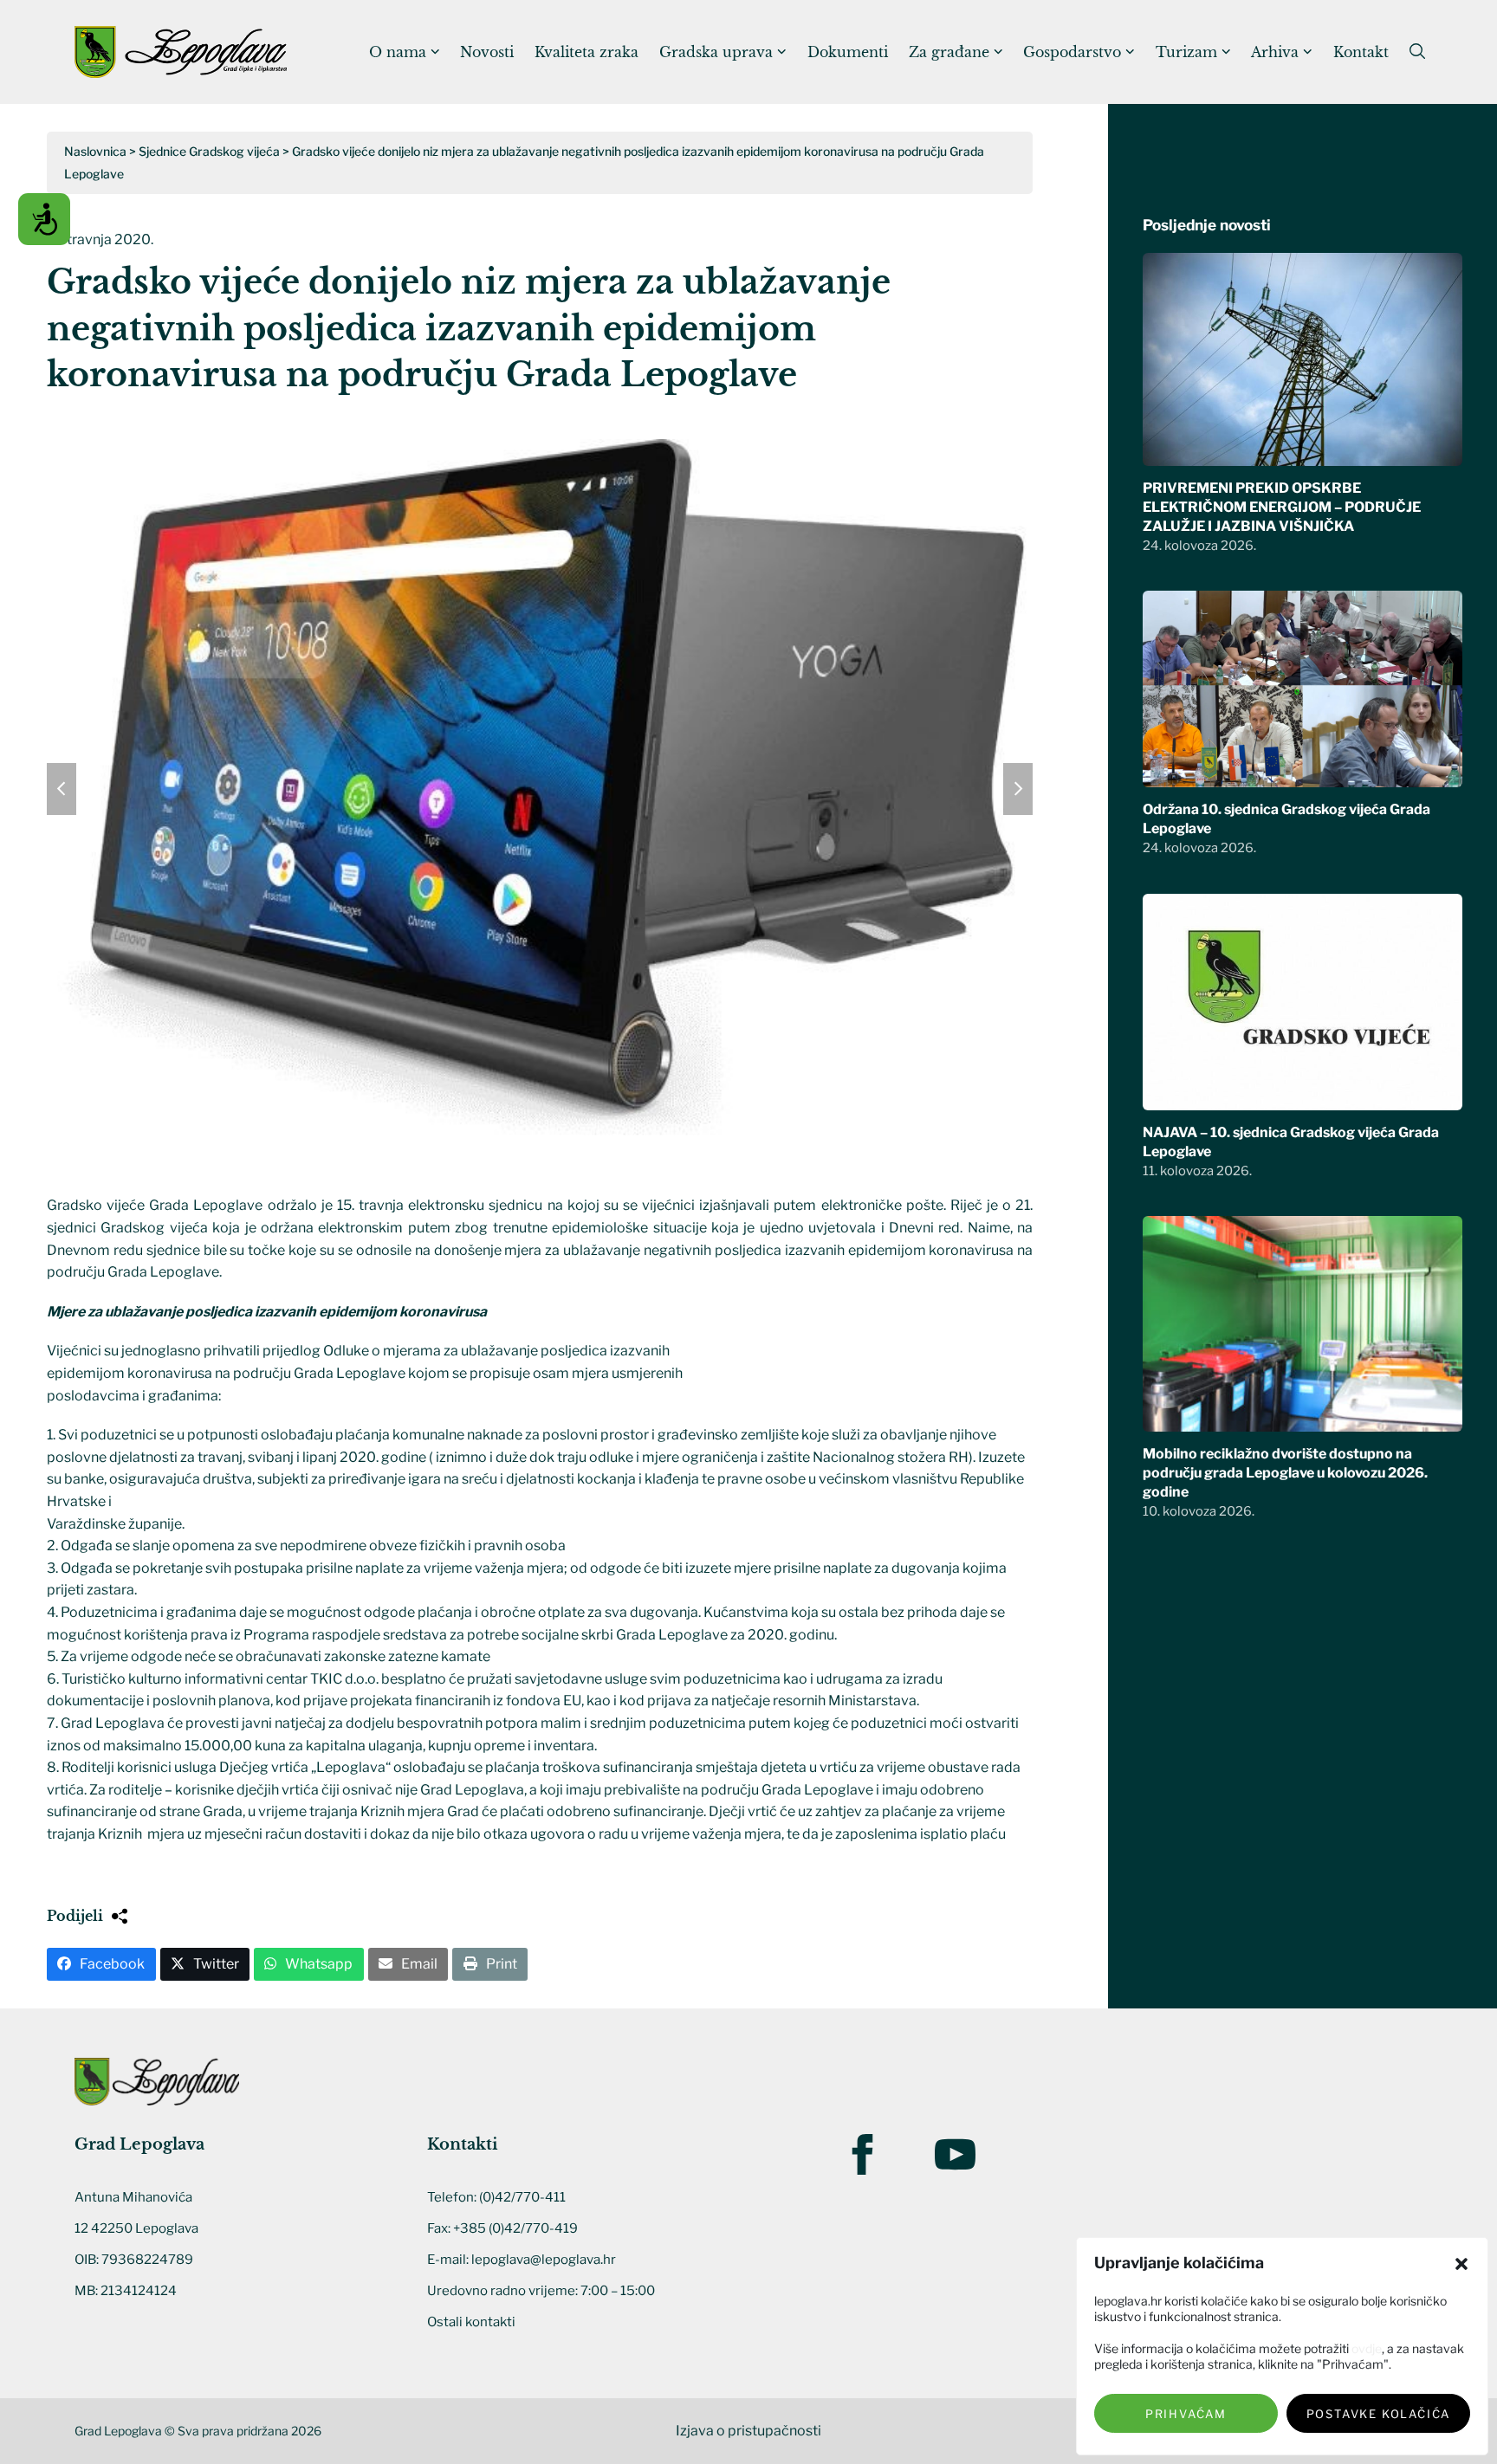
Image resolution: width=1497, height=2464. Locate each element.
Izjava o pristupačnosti (748, 2431)
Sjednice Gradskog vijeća (209, 151)
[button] (1461, 2264)
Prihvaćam (1186, 2414)
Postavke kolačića (1379, 2414)
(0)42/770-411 (522, 2197)
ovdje (1367, 2348)
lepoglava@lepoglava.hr (544, 2260)
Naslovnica (95, 151)
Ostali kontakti (471, 2322)
